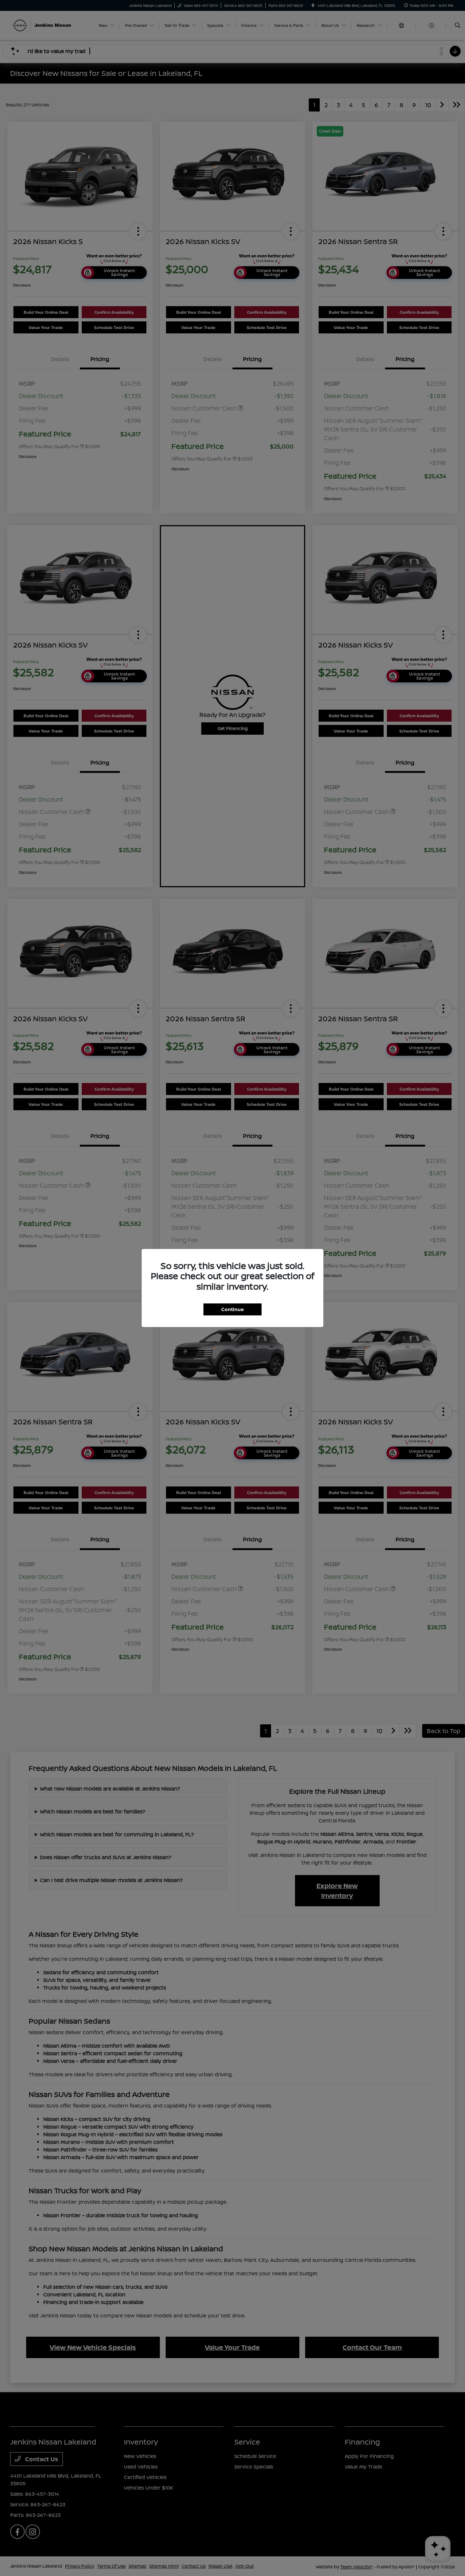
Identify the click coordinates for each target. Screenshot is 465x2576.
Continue (232, 1309)
